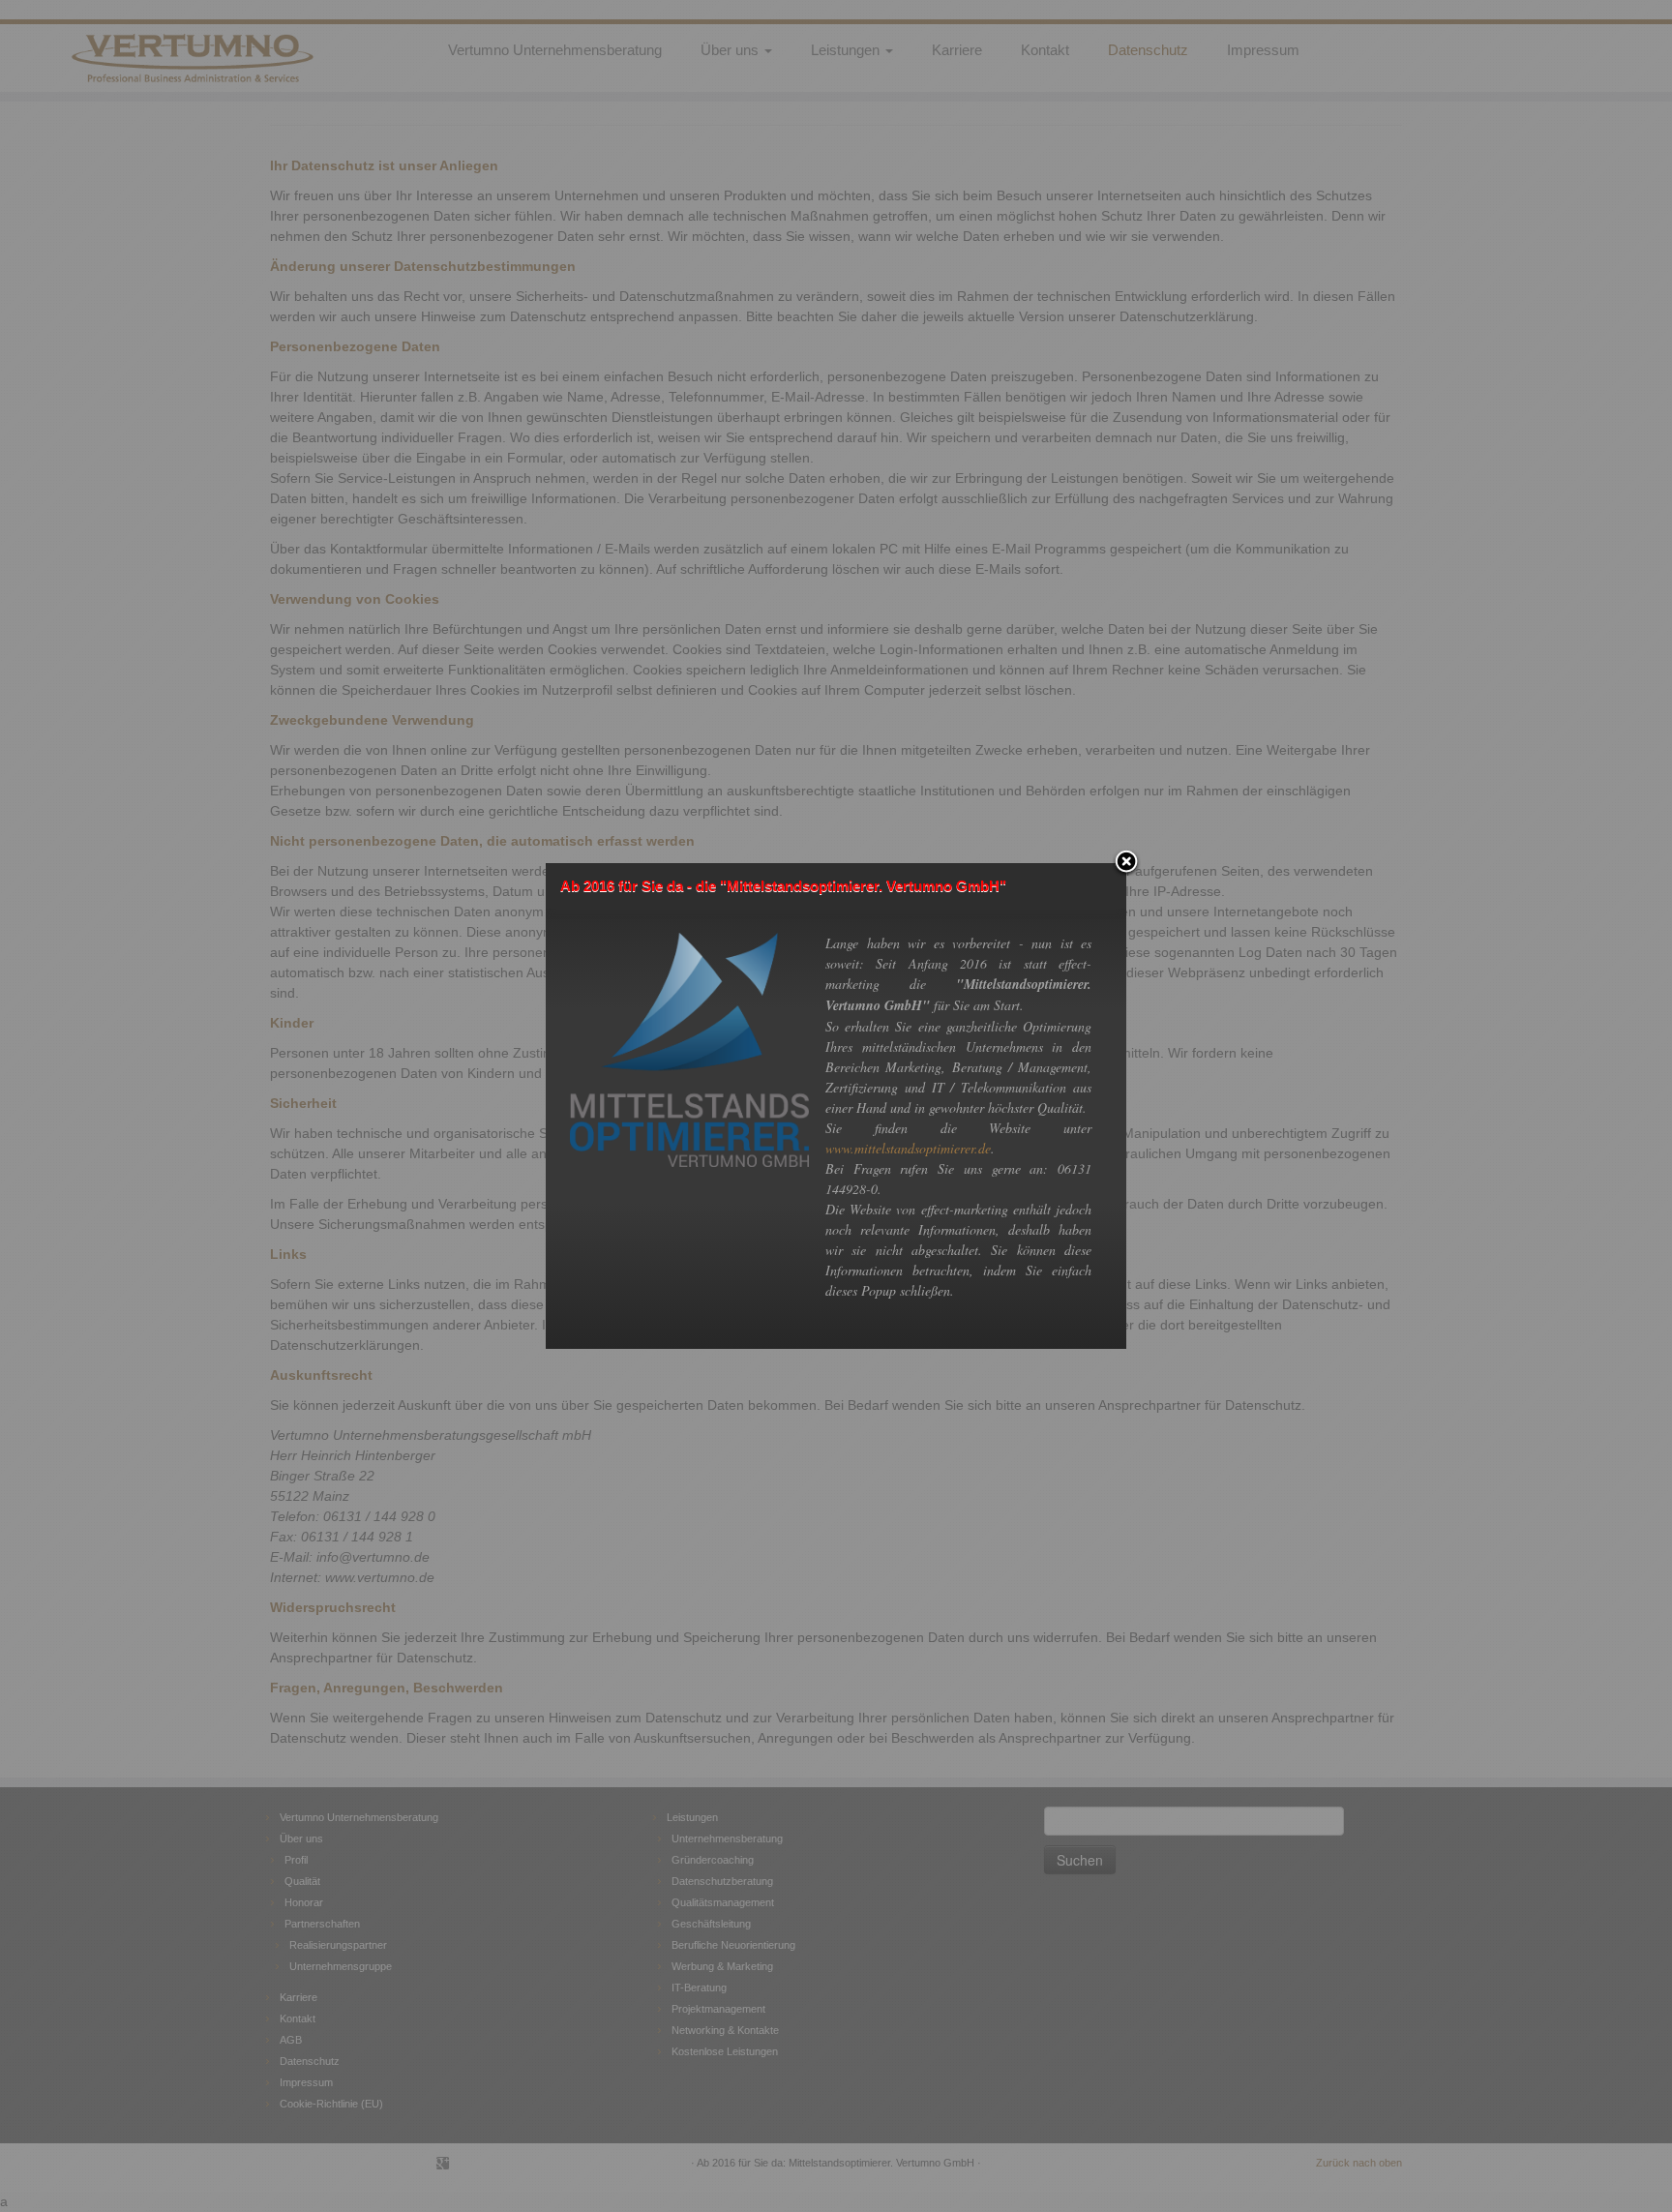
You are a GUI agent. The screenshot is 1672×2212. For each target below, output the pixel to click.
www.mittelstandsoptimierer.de (908, 1148)
